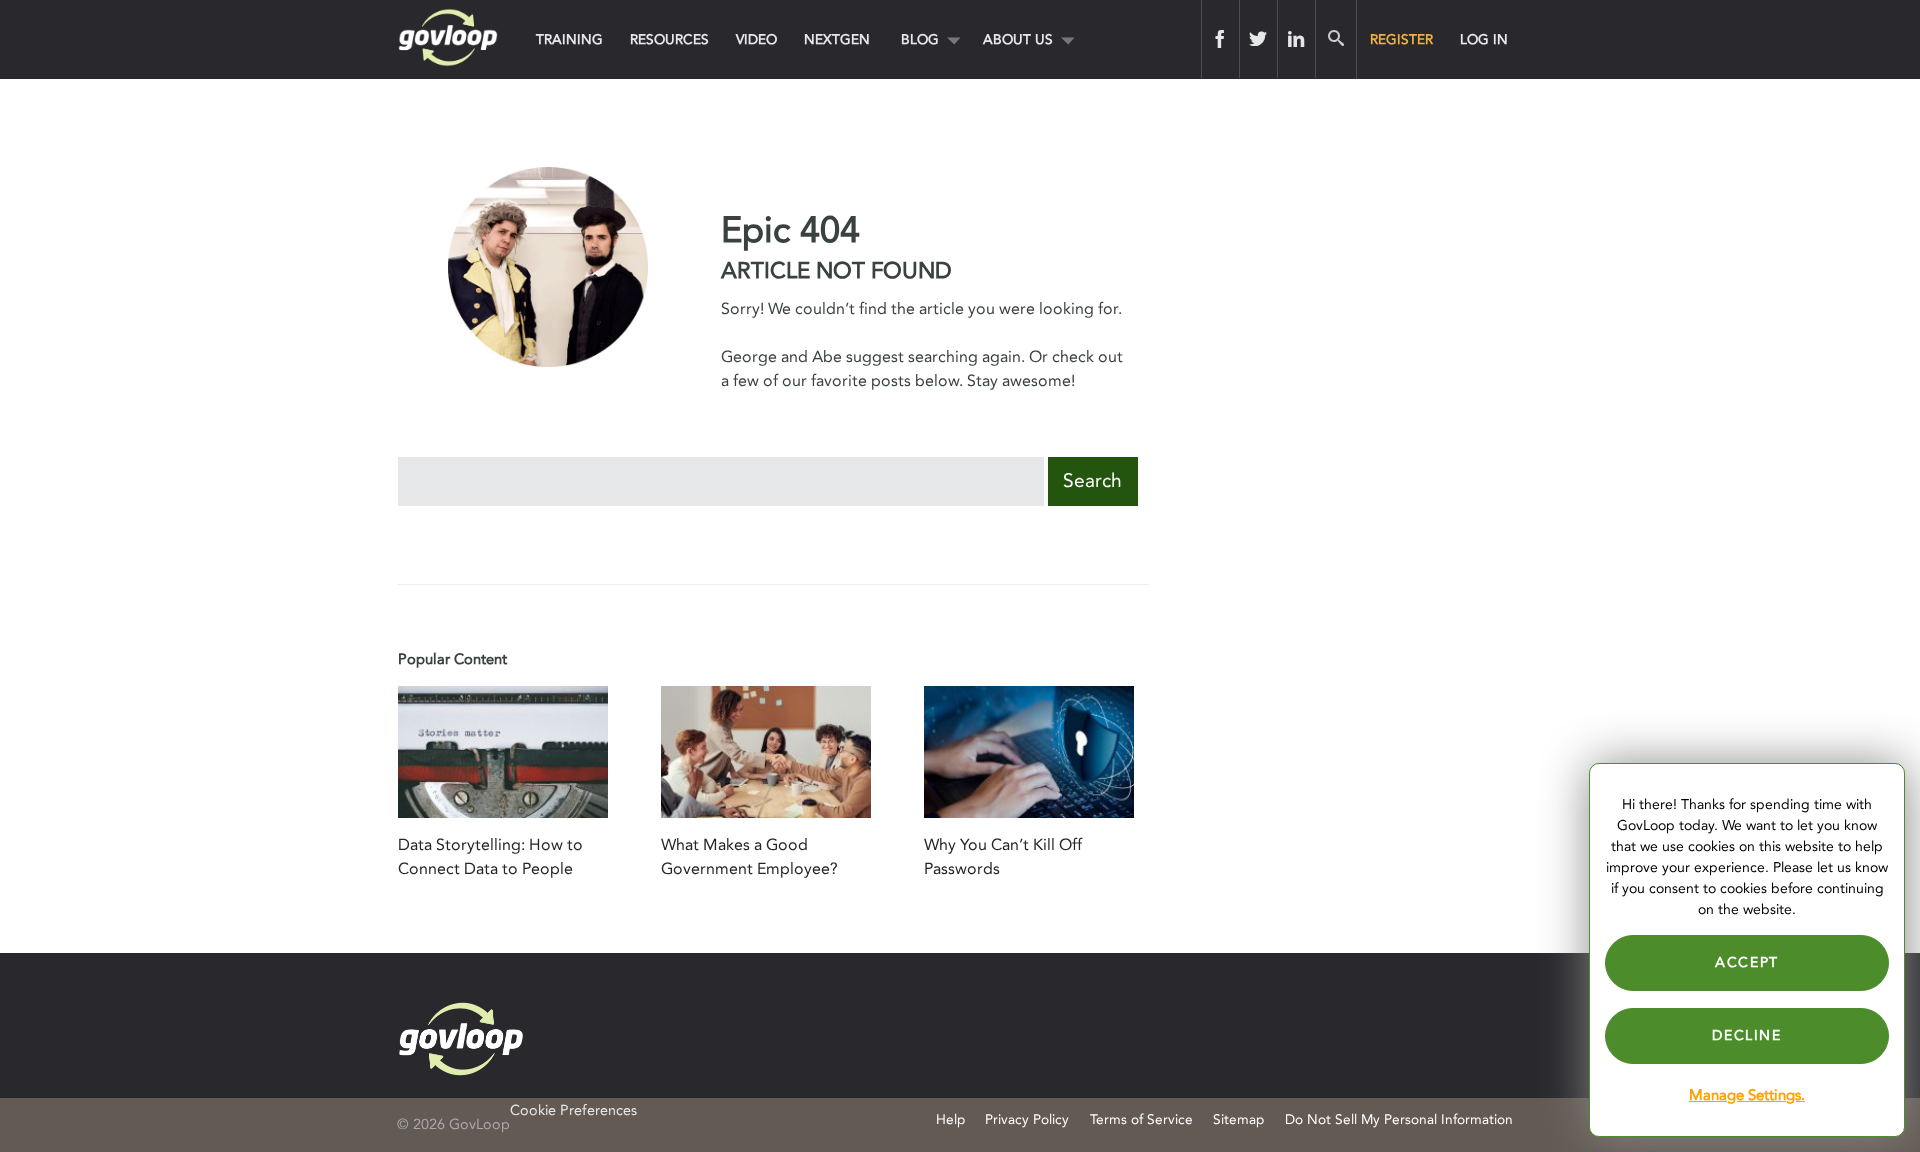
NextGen (837, 39)
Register (1401, 39)
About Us (1018, 39)
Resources (669, 39)
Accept (1747, 962)
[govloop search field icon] (1335, 39)
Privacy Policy (1027, 1119)
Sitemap (1238, 1119)
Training (569, 39)
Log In (1484, 39)
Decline (1746, 1035)
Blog (920, 39)
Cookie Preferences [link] (573, 1110)
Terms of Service (1141, 1119)
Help (950, 1119)
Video (756, 39)
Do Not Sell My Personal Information (1399, 1119)
